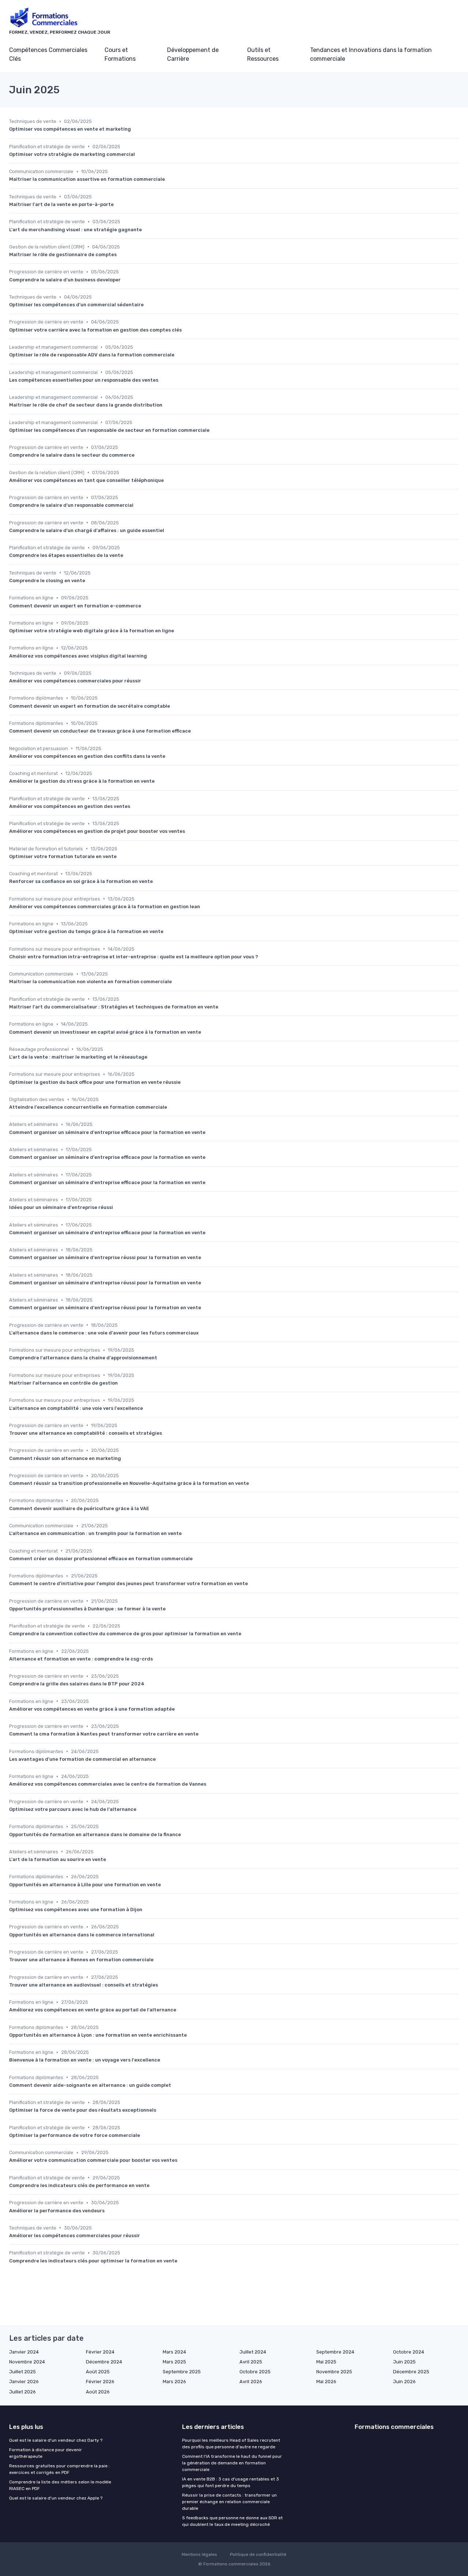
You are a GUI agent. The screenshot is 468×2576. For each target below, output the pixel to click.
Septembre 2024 (335, 2352)
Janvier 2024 (24, 2352)
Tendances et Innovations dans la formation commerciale (371, 54)
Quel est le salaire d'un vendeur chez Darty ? (56, 2440)
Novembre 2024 (27, 2362)
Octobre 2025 (255, 2372)
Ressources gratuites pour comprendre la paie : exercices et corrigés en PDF (59, 2469)
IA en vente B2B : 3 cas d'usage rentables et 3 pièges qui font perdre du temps (231, 2482)
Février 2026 (100, 2382)
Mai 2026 (326, 2382)
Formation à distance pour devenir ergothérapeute (46, 2453)
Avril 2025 (251, 2362)
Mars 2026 (174, 2382)
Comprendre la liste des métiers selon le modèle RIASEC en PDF (60, 2485)
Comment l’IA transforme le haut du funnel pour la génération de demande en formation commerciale (232, 2463)
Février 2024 (100, 2352)
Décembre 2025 (411, 2372)
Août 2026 (98, 2392)
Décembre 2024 (104, 2362)
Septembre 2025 (182, 2372)
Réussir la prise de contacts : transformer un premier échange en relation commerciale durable (229, 2502)
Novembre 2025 (334, 2372)
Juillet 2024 (253, 2352)
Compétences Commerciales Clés (48, 54)
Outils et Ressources (263, 54)
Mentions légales (199, 2554)
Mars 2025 (174, 2362)
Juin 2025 (404, 2362)
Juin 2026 (404, 2382)
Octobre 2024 (409, 2352)
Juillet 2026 (22, 2392)
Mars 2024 (174, 2352)
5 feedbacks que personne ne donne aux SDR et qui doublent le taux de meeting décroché (232, 2521)
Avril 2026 (251, 2382)
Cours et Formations (120, 54)
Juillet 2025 (22, 2372)
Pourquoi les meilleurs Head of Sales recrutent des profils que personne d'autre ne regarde (231, 2444)
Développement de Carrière (193, 54)
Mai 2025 (326, 2362)
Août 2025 (98, 2372)
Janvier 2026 (24, 2382)
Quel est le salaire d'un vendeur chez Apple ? (56, 2498)
